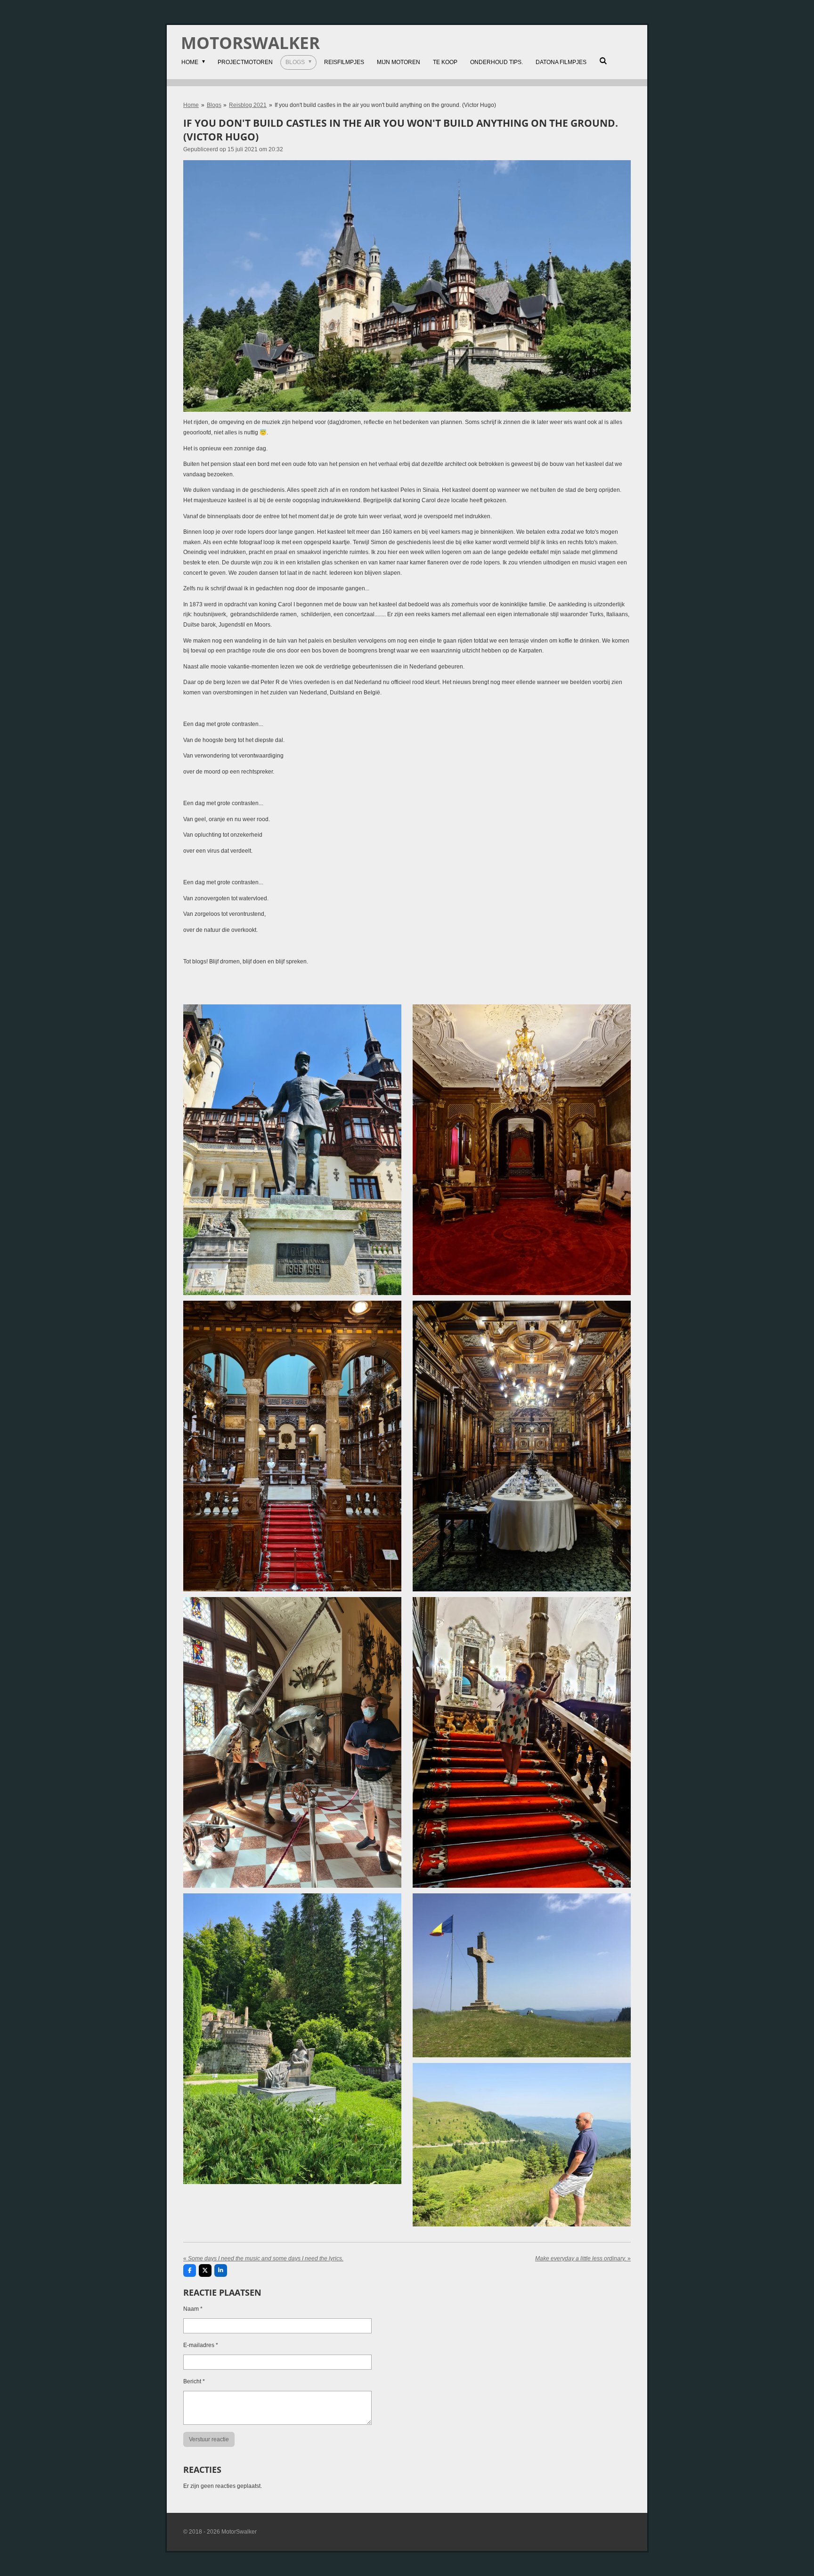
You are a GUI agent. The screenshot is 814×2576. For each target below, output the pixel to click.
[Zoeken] (603, 61)
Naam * (193, 2309)
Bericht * (194, 2381)
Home (191, 105)
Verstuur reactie (209, 2439)
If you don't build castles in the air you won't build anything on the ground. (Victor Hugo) (385, 105)
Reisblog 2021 (248, 105)
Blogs (214, 105)
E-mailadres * (201, 2345)
